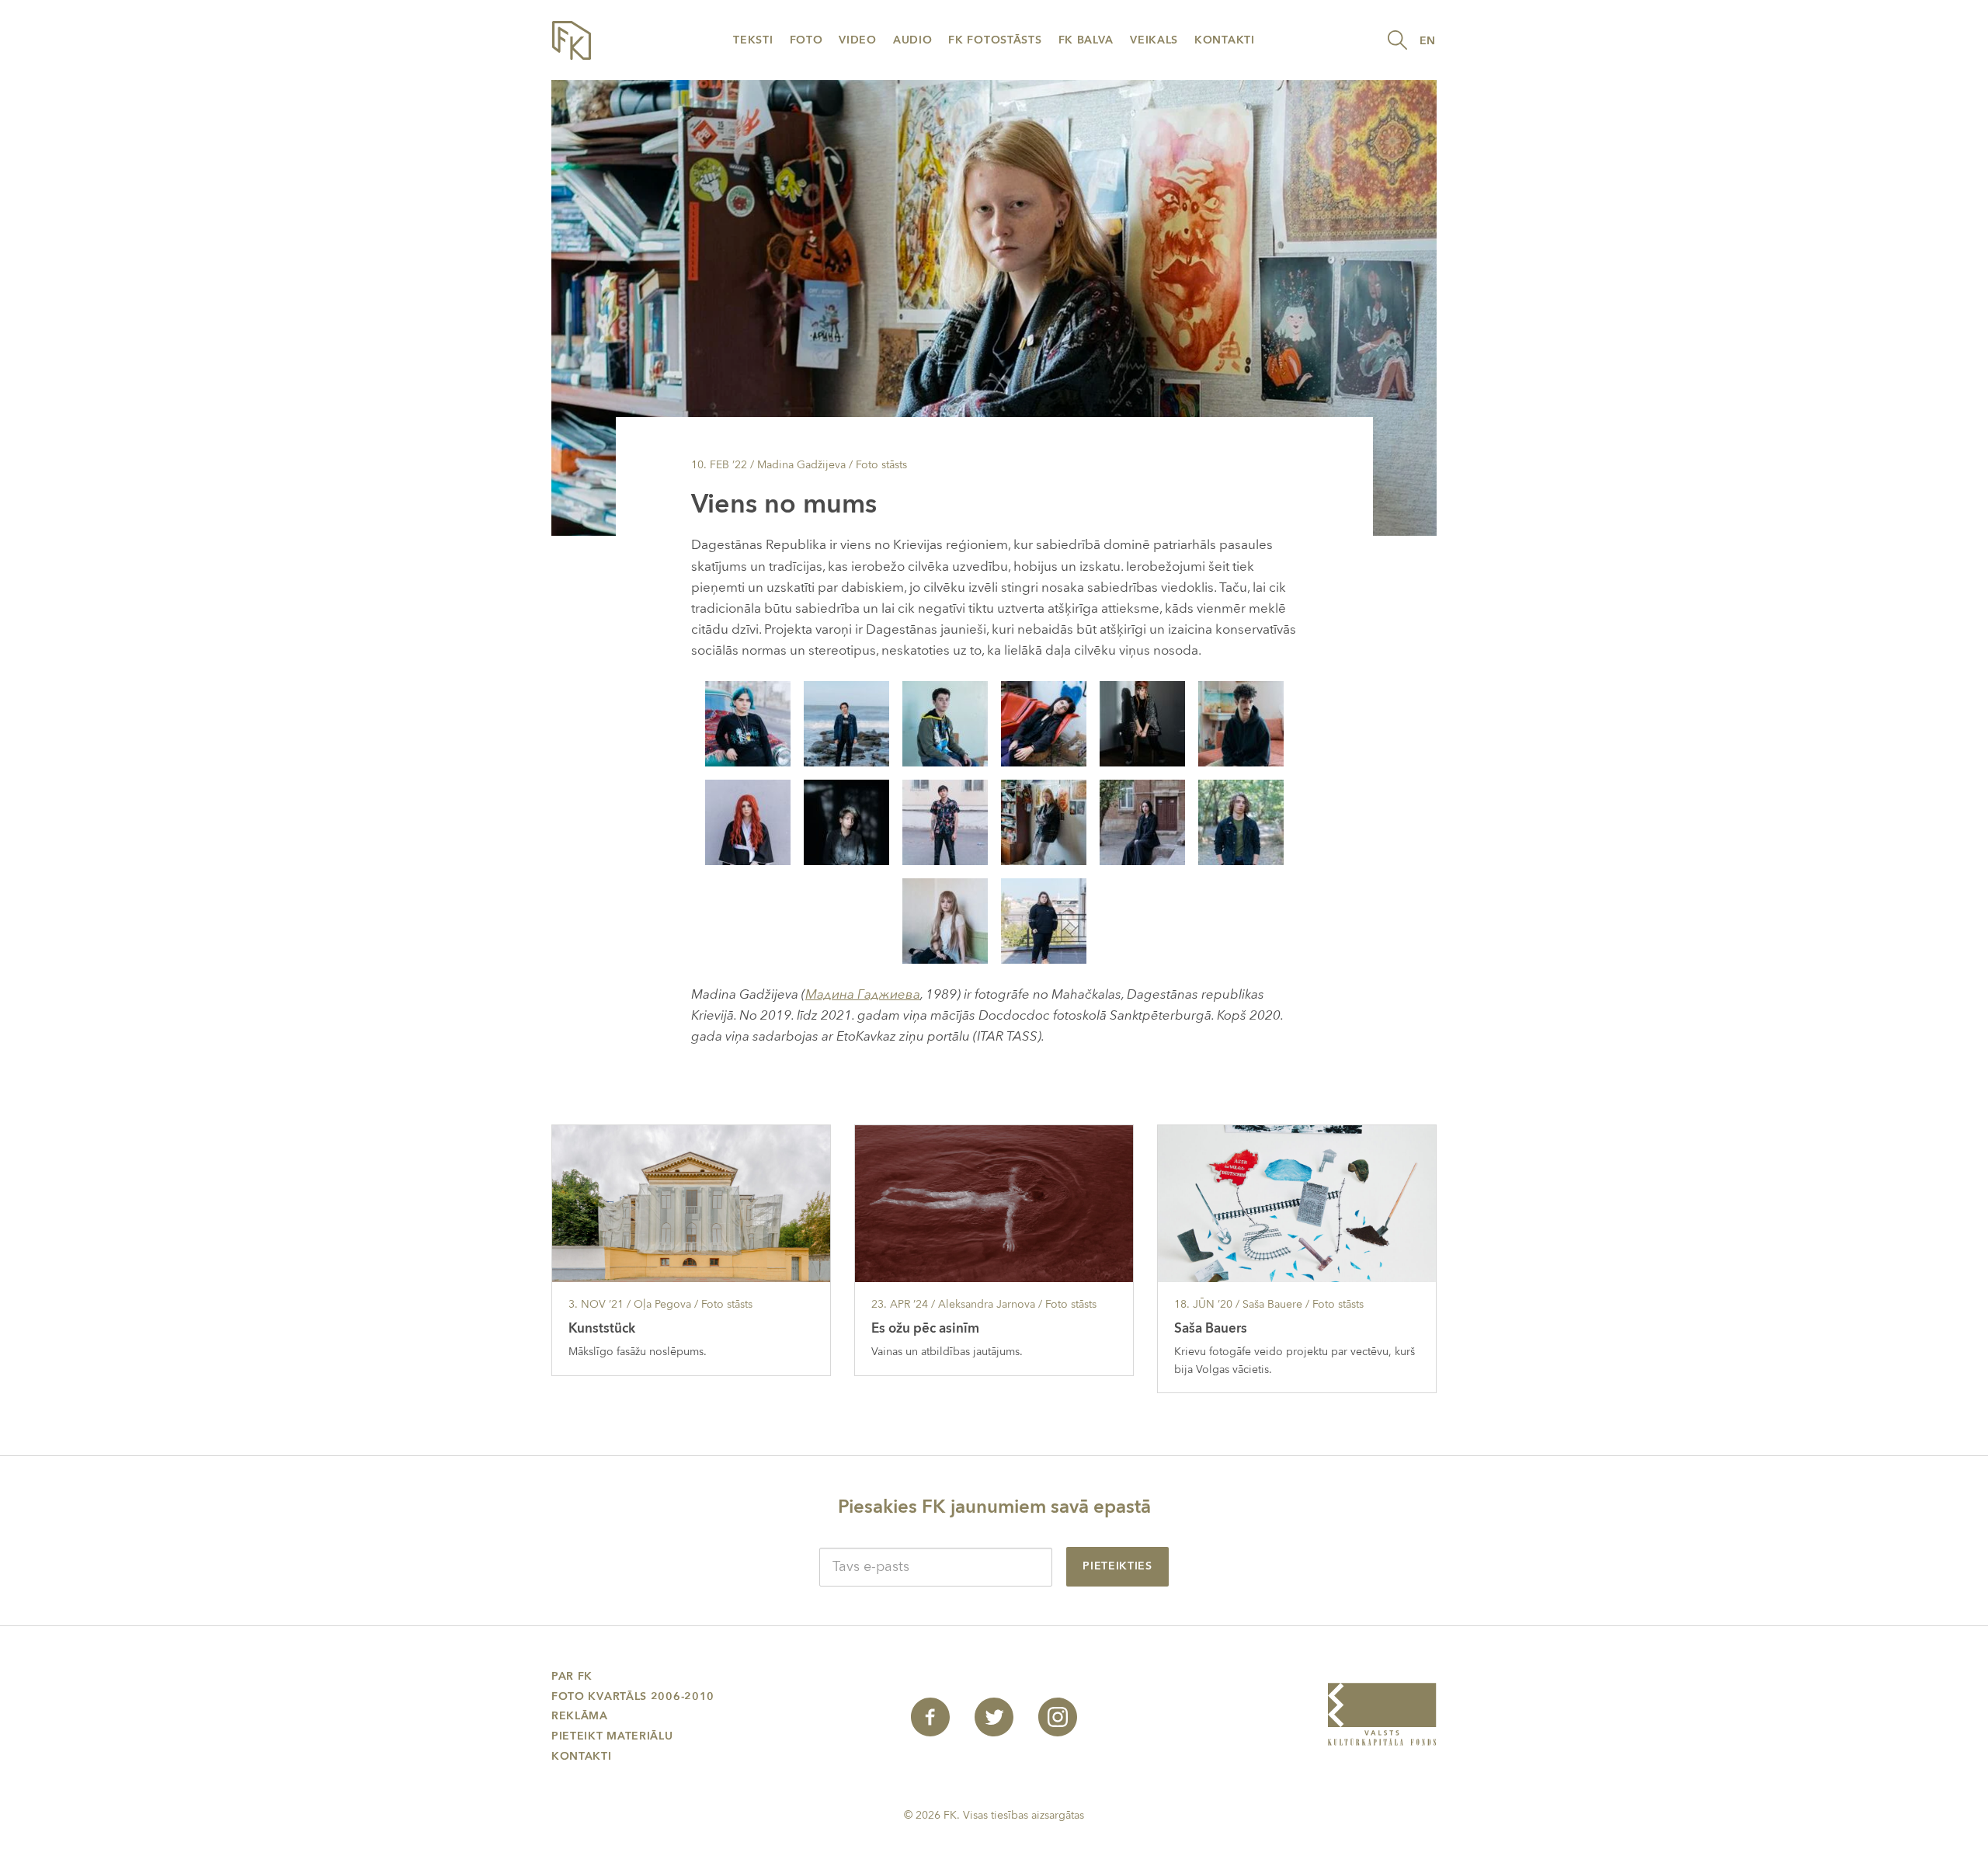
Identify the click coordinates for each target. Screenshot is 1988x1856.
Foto (806, 40)
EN (1428, 41)
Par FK (572, 1676)
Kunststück (602, 1328)
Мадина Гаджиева (863, 994)
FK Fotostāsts (995, 40)
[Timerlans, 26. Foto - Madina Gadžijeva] (1241, 723)
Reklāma (580, 1716)
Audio (913, 40)
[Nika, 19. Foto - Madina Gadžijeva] (748, 821)
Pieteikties (1117, 1566)
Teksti (753, 40)
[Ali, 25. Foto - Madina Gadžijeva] (945, 821)
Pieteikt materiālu (612, 1736)
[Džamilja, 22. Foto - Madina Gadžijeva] (846, 723)
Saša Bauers (1211, 1328)
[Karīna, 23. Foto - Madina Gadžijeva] (748, 723)
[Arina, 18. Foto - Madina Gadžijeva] (1044, 821)
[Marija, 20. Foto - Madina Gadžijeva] (1142, 723)
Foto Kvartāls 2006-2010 (633, 1696)
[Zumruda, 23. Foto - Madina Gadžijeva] (1044, 723)
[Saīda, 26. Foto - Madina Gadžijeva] (1044, 920)
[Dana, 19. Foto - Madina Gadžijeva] (945, 920)
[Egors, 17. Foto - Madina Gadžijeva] (1241, 821)
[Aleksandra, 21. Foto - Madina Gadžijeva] (1142, 821)
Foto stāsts (881, 465)
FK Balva (1086, 40)
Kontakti (1225, 40)
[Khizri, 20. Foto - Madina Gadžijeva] (945, 723)
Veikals (1154, 40)
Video (858, 40)
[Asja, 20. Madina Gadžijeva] (846, 821)
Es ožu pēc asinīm (925, 1328)
